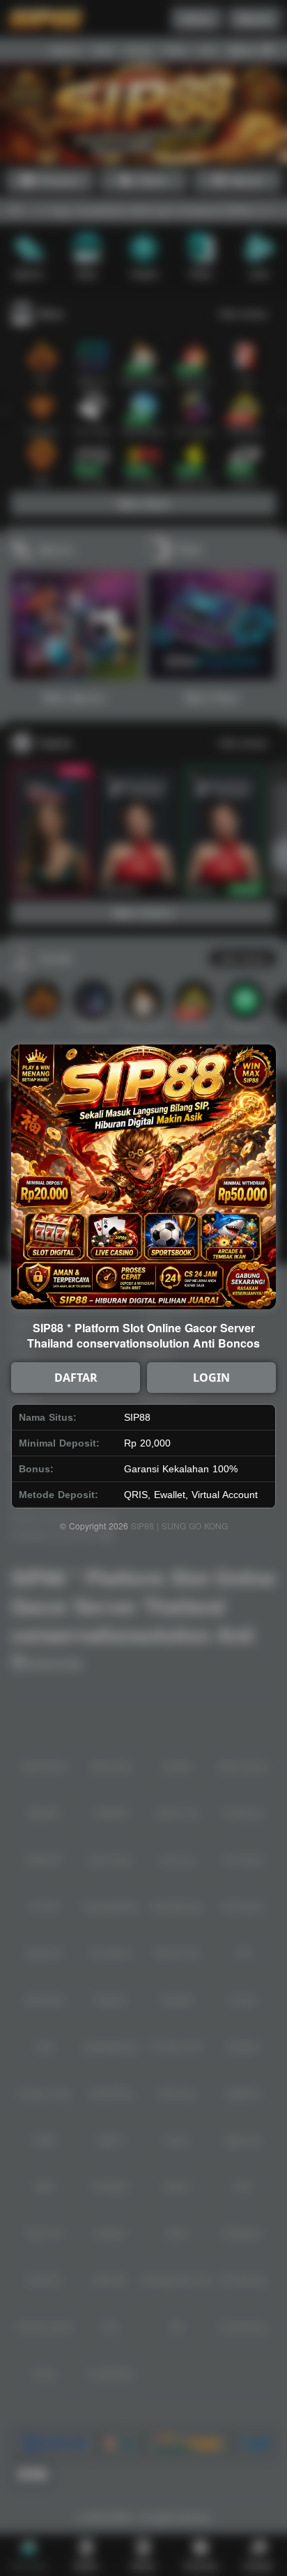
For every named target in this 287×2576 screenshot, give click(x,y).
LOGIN (211, 1378)
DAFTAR (76, 1378)
